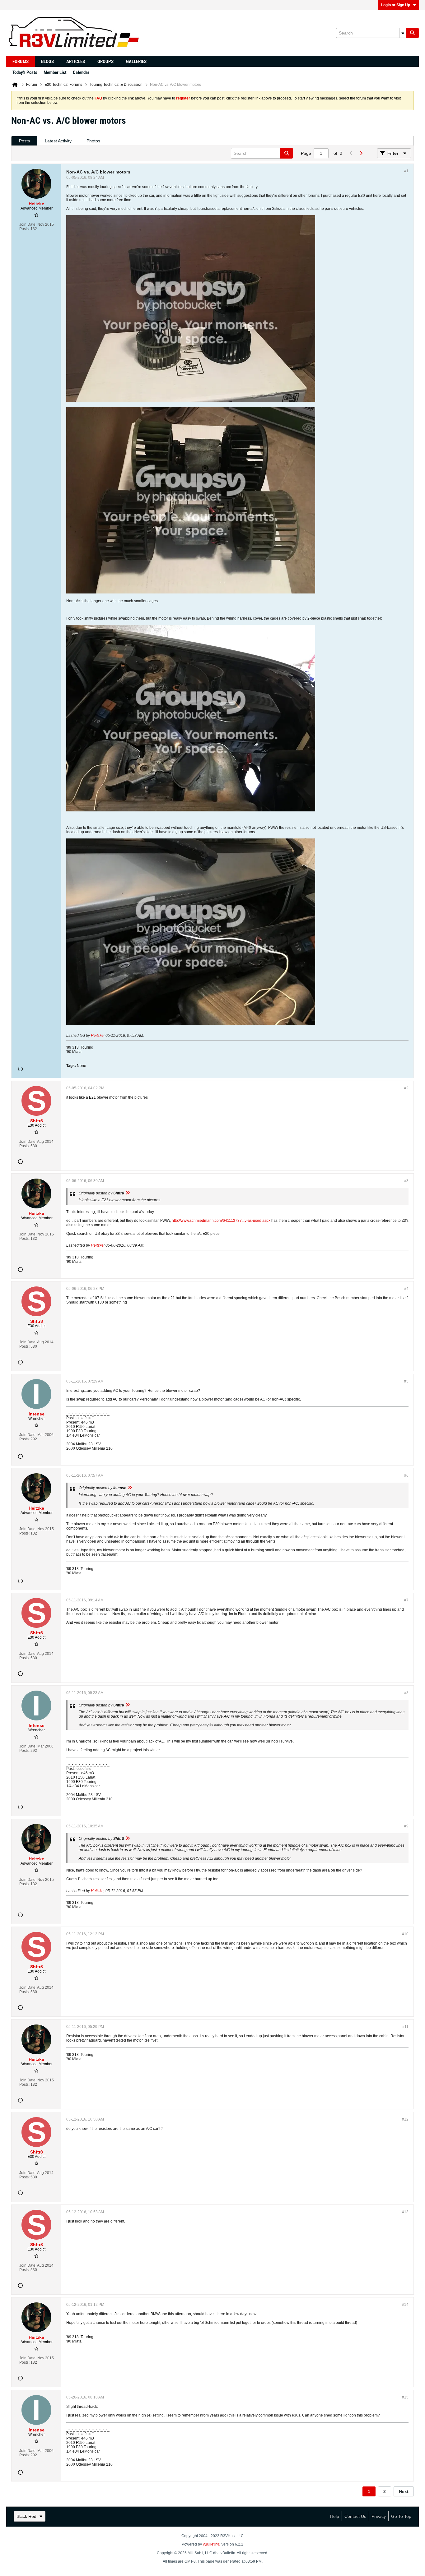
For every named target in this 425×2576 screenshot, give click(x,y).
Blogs (47, 62)
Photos (93, 141)
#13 (405, 2212)
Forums (21, 62)
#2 (406, 1088)
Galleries (136, 62)
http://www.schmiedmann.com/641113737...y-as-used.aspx (221, 1221)
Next (404, 2491)
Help (335, 2516)
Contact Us (355, 2516)
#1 (406, 171)
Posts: (24, 229)
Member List (55, 72)
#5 (406, 1381)
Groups (105, 62)
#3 (406, 1181)
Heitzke (97, 1036)
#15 (405, 2397)
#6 (406, 1475)
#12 (405, 2119)
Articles (76, 62)
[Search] (412, 33)
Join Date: (28, 224)
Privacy (379, 2516)
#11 (405, 2027)
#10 (405, 1934)
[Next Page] (361, 153)
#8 (406, 1693)
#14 (405, 2305)
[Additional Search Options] (403, 33)
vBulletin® (212, 2544)
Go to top (401, 2516)
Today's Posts (25, 72)
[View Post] (128, 1193)
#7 (406, 1600)
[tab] (24, 141)
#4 (406, 1289)
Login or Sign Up (396, 5)
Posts (24, 141)
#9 (406, 1826)
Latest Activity (58, 141)
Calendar (81, 72)
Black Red (26, 2516)
